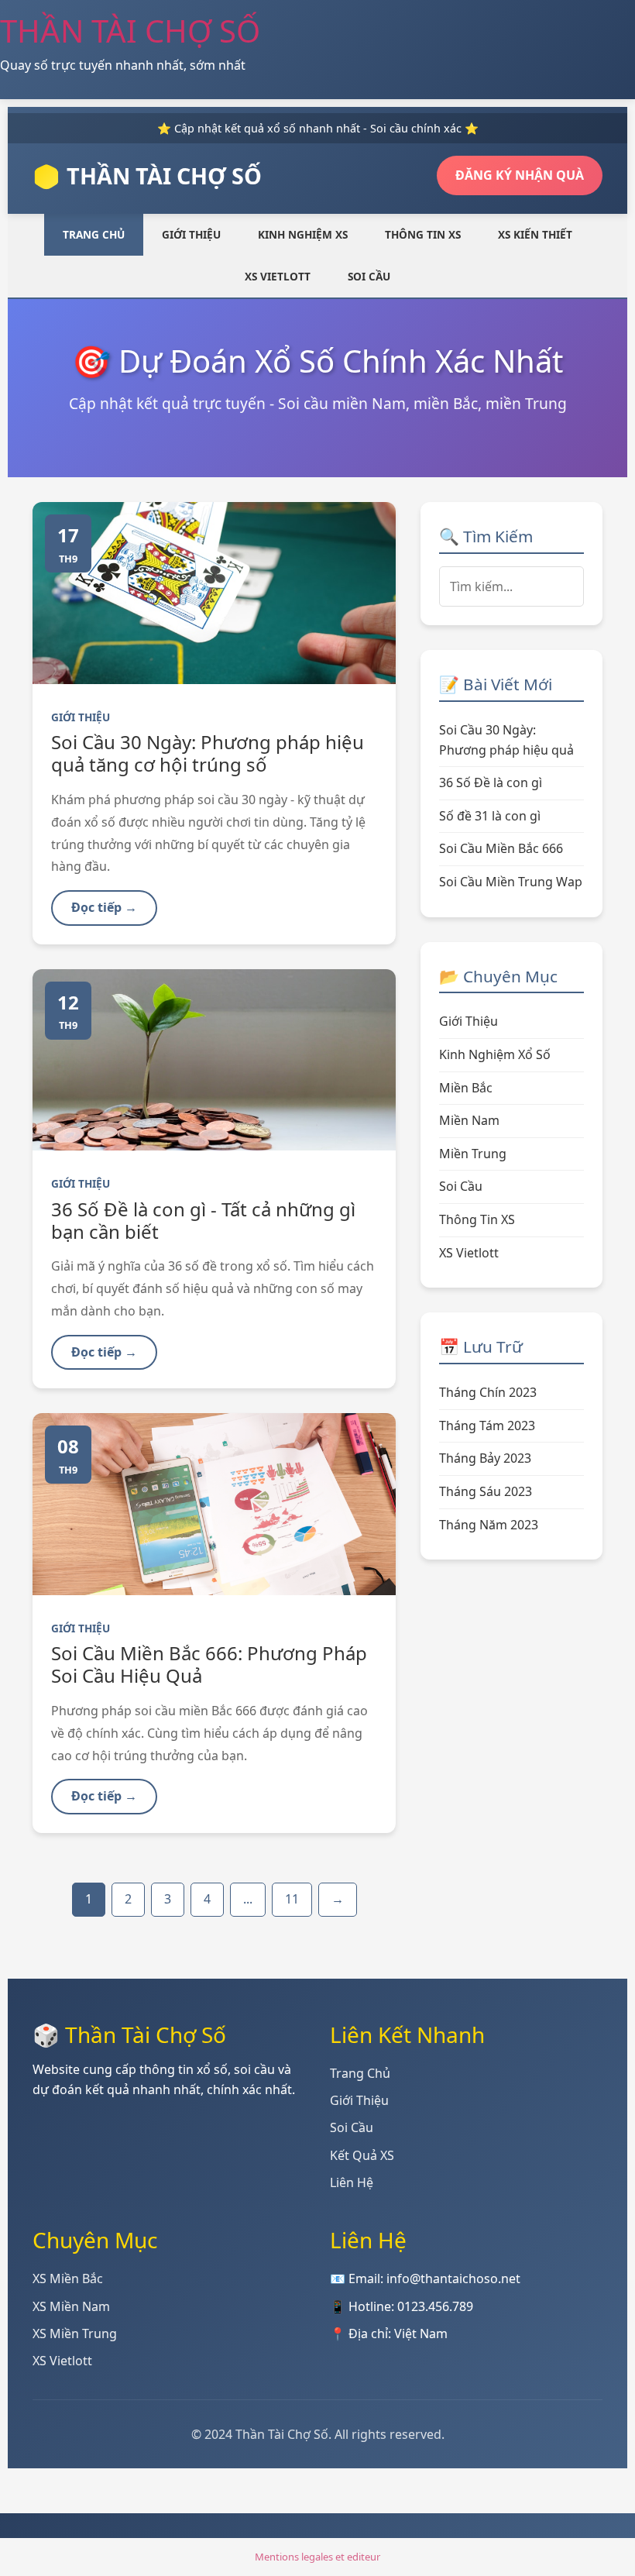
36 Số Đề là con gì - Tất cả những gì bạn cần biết (203, 1220)
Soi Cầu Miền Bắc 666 (501, 848)
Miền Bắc (466, 1088)
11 (292, 1899)
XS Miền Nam (71, 2306)
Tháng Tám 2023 (487, 1426)
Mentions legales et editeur (317, 2557)
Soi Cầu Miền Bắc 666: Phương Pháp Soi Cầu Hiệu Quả (209, 1664)
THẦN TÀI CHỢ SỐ (130, 31)
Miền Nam (469, 1120)
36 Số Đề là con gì (491, 782)
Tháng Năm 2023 (489, 1525)
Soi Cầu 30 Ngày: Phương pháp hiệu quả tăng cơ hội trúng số (208, 753)
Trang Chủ (94, 234)
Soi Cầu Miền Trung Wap (511, 882)
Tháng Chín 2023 (488, 1392)
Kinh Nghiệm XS (303, 234)
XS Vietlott (278, 276)
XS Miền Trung (75, 2334)
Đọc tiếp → (104, 907)
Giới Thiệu (191, 234)
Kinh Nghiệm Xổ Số (495, 1054)
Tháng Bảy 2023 (485, 1458)
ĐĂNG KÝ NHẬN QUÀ (520, 175)
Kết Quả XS (362, 2155)
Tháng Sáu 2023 (486, 1491)
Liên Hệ (352, 2182)
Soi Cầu (369, 276)
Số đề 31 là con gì (490, 816)
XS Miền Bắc (68, 2279)
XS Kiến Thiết (535, 234)
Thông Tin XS (423, 234)
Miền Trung (473, 1154)
